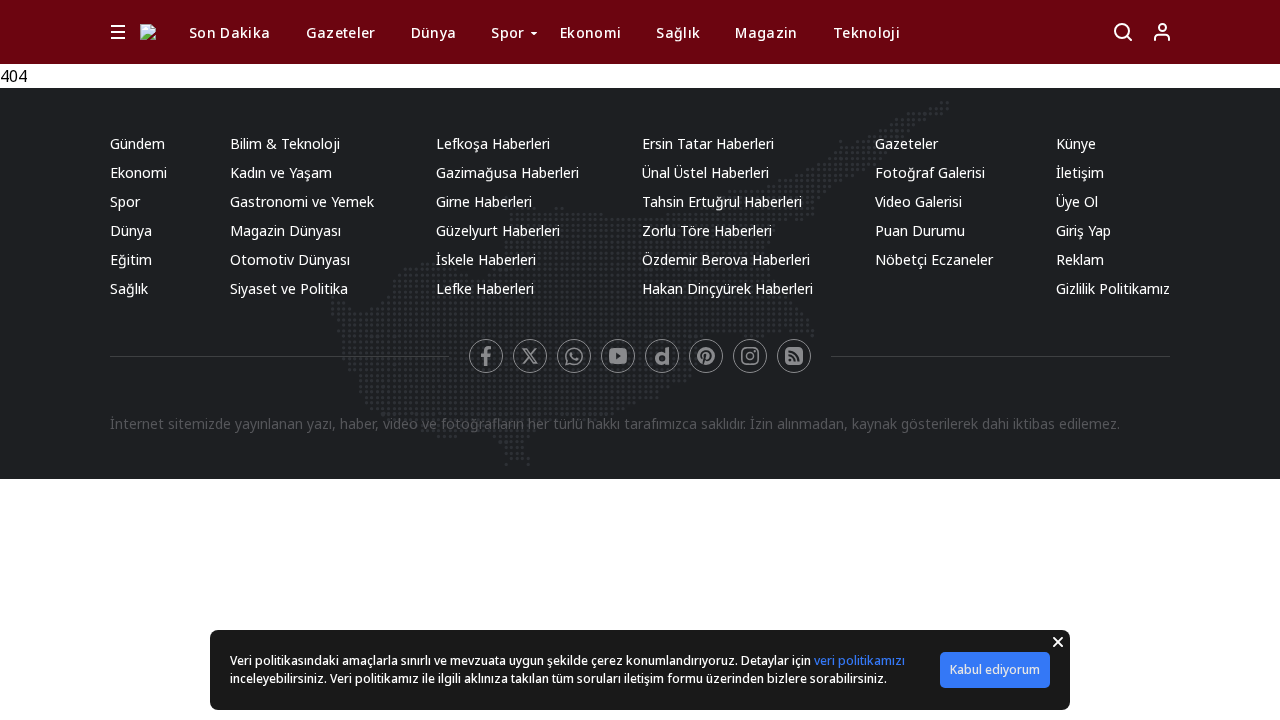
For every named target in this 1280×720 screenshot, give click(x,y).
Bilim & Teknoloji (285, 143)
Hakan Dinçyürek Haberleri (727, 288)
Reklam (1080, 259)
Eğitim (131, 259)
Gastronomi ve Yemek (302, 201)
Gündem (137, 143)
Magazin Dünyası (285, 230)
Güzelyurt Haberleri (498, 230)
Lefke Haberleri (485, 288)
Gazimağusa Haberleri (507, 172)
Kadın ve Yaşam (281, 172)
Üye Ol (1077, 201)
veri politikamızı (859, 660)
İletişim (1080, 172)
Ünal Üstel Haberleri (705, 172)
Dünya (434, 32)
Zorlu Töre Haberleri (707, 230)
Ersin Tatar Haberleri (708, 143)
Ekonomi (590, 32)
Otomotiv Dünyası (290, 259)
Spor (507, 32)
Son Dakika (230, 32)
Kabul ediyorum (995, 669)
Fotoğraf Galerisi (930, 172)
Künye (1076, 143)
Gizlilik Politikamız (1113, 288)
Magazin (766, 32)
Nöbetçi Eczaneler (934, 259)
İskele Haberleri (486, 259)
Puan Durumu (920, 230)
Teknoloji (866, 32)
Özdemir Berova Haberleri (726, 259)
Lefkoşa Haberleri (493, 143)
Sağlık (678, 32)
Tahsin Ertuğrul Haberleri (722, 201)
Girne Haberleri (484, 201)
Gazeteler (341, 32)
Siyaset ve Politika (289, 288)
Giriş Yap (1083, 230)
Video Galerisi (918, 201)
